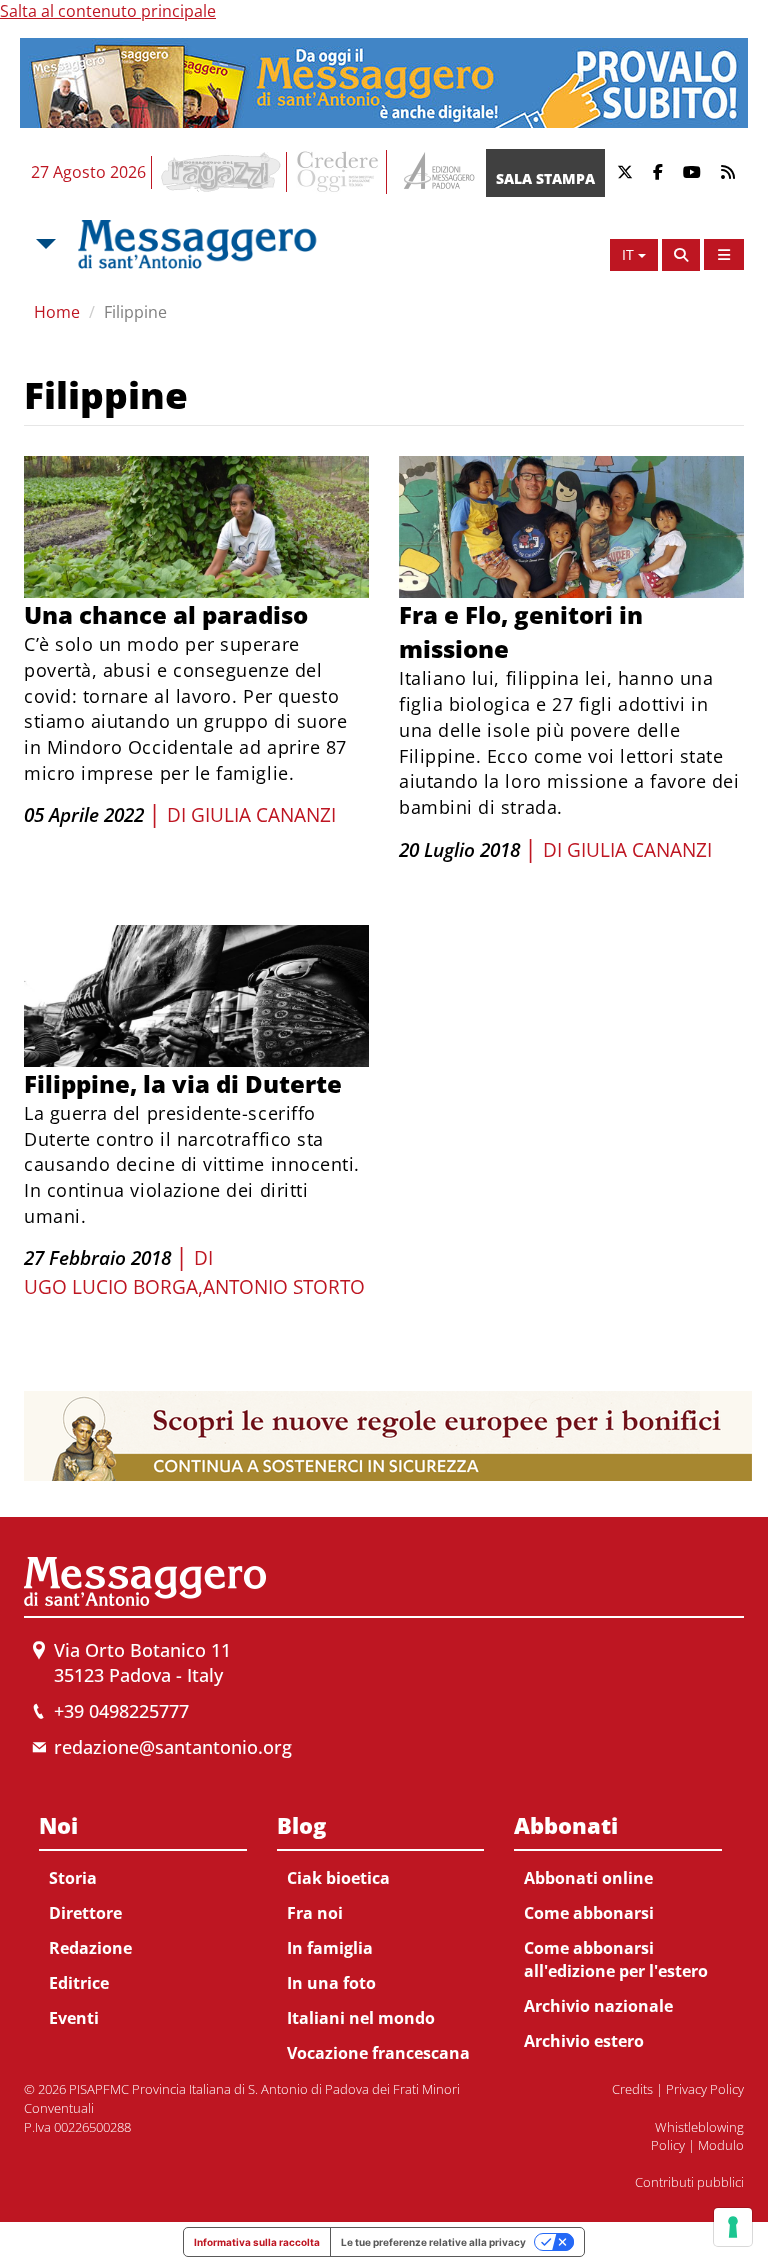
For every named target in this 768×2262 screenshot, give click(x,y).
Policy (668, 2145)
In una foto (331, 1983)
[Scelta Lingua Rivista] (724, 254)
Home (57, 312)
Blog (301, 1825)
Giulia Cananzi (263, 815)
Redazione (90, 1948)
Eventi (74, 2018)
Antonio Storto (284, 1287)
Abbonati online (588, 1878)
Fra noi (315, 1913)
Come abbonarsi (589, 1913)
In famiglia (330, 1948)
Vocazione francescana (378, 2053)
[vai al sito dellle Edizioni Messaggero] (436, 172)
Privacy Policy (705, 2089)
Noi (58, 1825)
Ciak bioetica (338, 1878)
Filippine (135, 312)
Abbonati (566, 1825)
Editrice (79, 1983)
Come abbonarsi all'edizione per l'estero (616, 1959)
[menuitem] (143, 1917)
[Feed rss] (728, 172)
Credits (632, 2089)
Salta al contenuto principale (108, 11)
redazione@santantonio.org (173, 1747)
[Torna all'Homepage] (197, 244)
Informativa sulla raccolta (257, 2242)
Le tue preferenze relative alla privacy (433, 2242)
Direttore (85, 1913)
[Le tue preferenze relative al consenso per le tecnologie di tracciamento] (733, 2227)
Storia (73, 1878)
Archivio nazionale (598, 2006)
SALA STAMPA (545, 178)
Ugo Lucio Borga (111, 1287)
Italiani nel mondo (361, 2018)
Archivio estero (584, 2041)
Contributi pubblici (689, 2182)
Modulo (721, 2145)
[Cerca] (681, 255)
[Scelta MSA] (44, 244)
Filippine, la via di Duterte (183, 1083)
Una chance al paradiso (166, 614)
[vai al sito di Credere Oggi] (339, 172)
